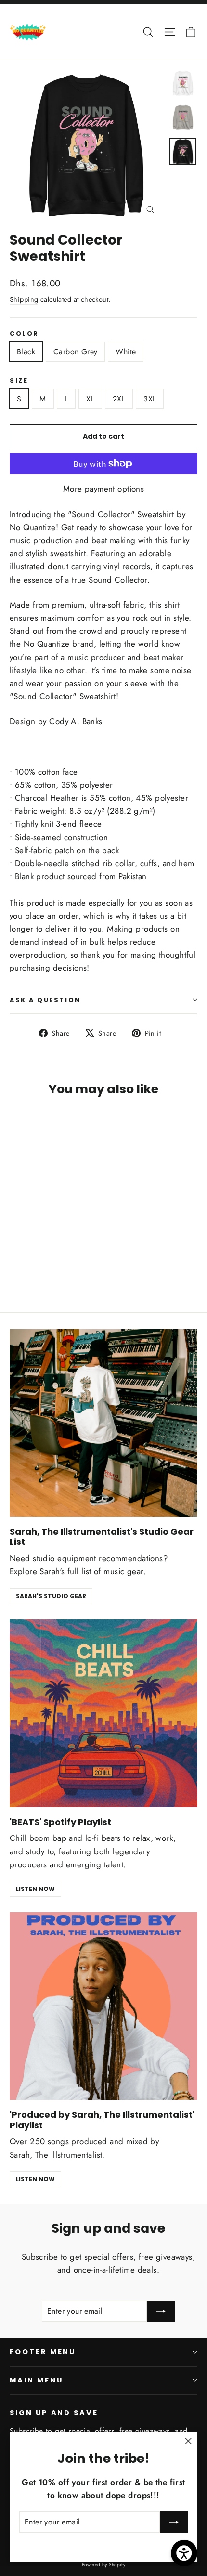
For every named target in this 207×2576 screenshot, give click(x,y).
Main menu (36, 2380)
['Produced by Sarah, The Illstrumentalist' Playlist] (103, 2006)
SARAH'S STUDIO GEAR (51, 1596)
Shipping (24, 299)
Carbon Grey (75, 352)
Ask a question (45, 1000)
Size (19, 381)
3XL (150, 399)
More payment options (104, 489)
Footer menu (43, 2352)
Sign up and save (54, 2413)
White (126, 352)
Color (24, 333)
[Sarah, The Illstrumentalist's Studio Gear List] (103, 1423)
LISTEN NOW (35, 1889)
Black (26, 352)
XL (90, 399)
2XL (119, 399)
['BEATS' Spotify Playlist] (103, 1713)
